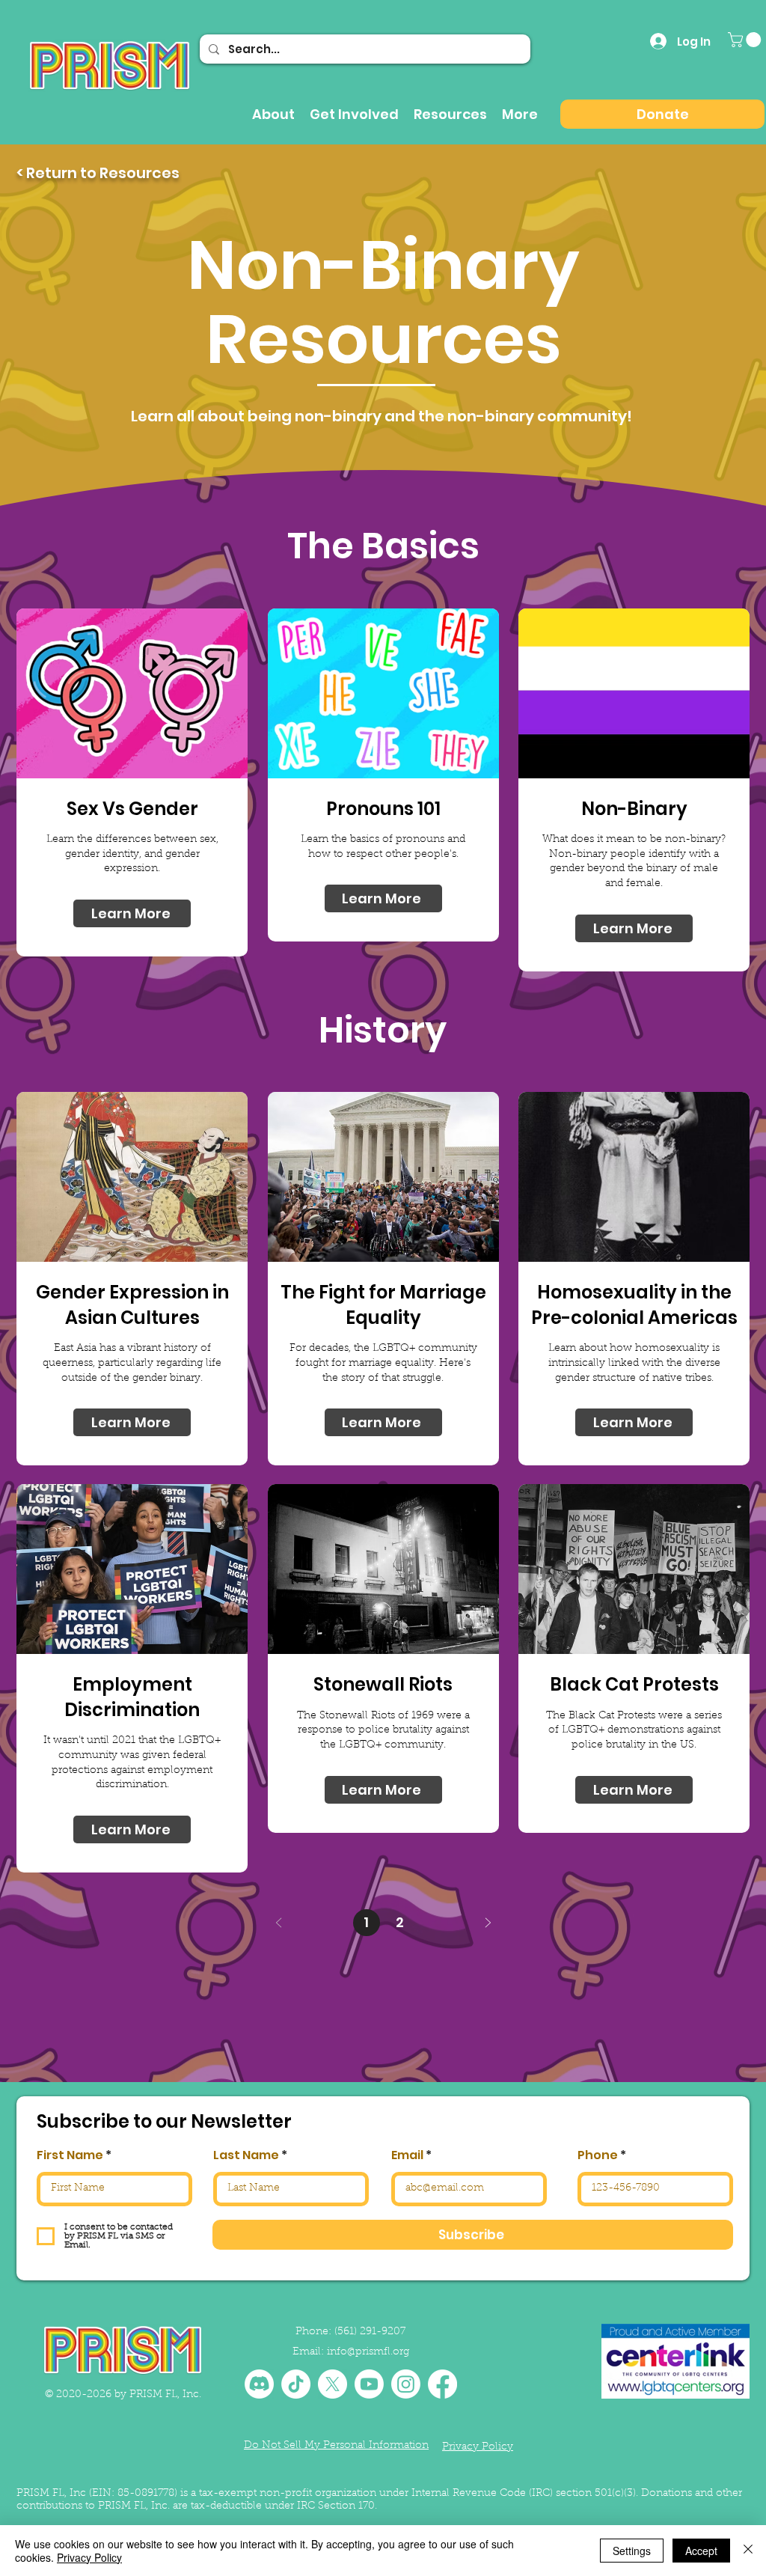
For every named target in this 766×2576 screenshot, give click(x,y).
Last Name (246, 2155)
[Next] (487, 1923)
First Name (70, 2155)
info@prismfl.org (368, 2352)
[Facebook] (442, 2384)
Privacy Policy (89, 2557)
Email (407, 2155)
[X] (333, 2384)
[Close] (748, 2551)
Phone (598, 2155)
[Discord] (259, 2384)
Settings (632, 2551)
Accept (701, 2551)
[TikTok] (296, 2384)
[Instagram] (406, 2384)
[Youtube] (369, 2384)
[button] (746, 40)
